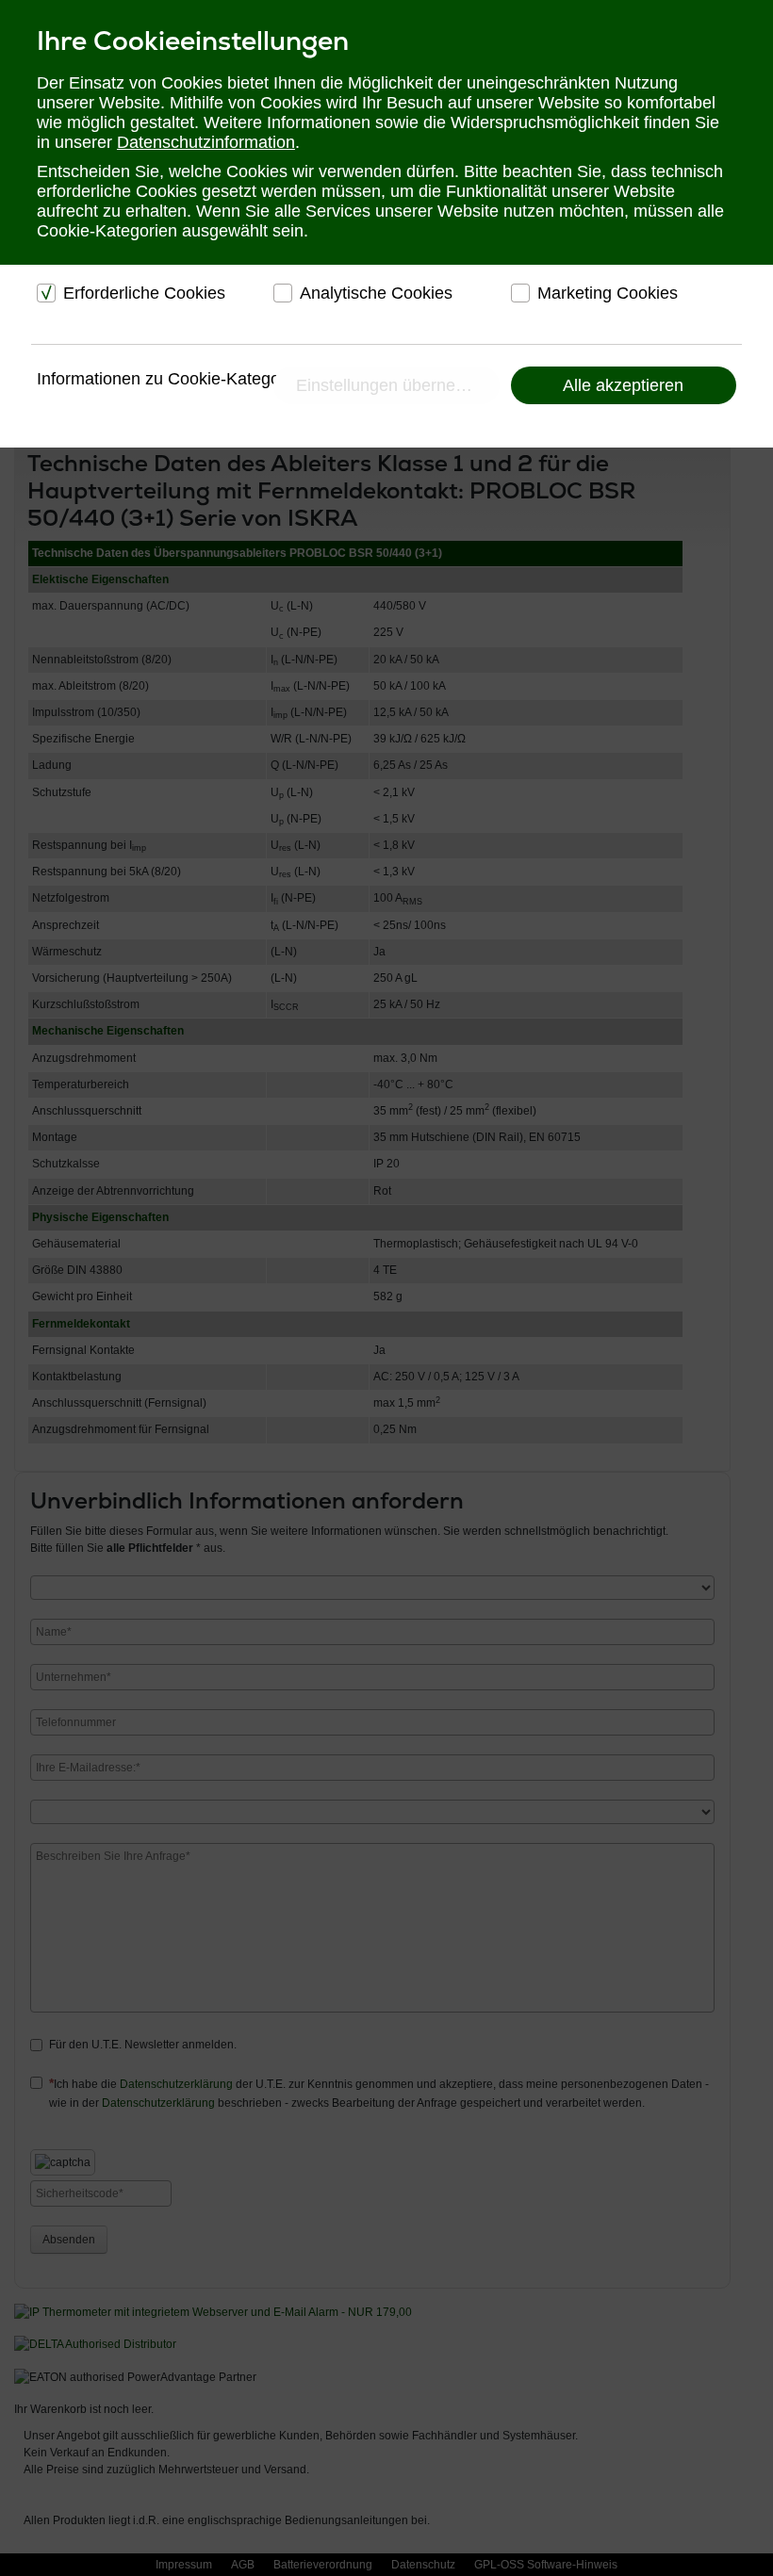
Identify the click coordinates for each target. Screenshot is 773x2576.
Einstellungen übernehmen (397, 385)
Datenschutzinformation (206, 142)
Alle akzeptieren (623, 385)
